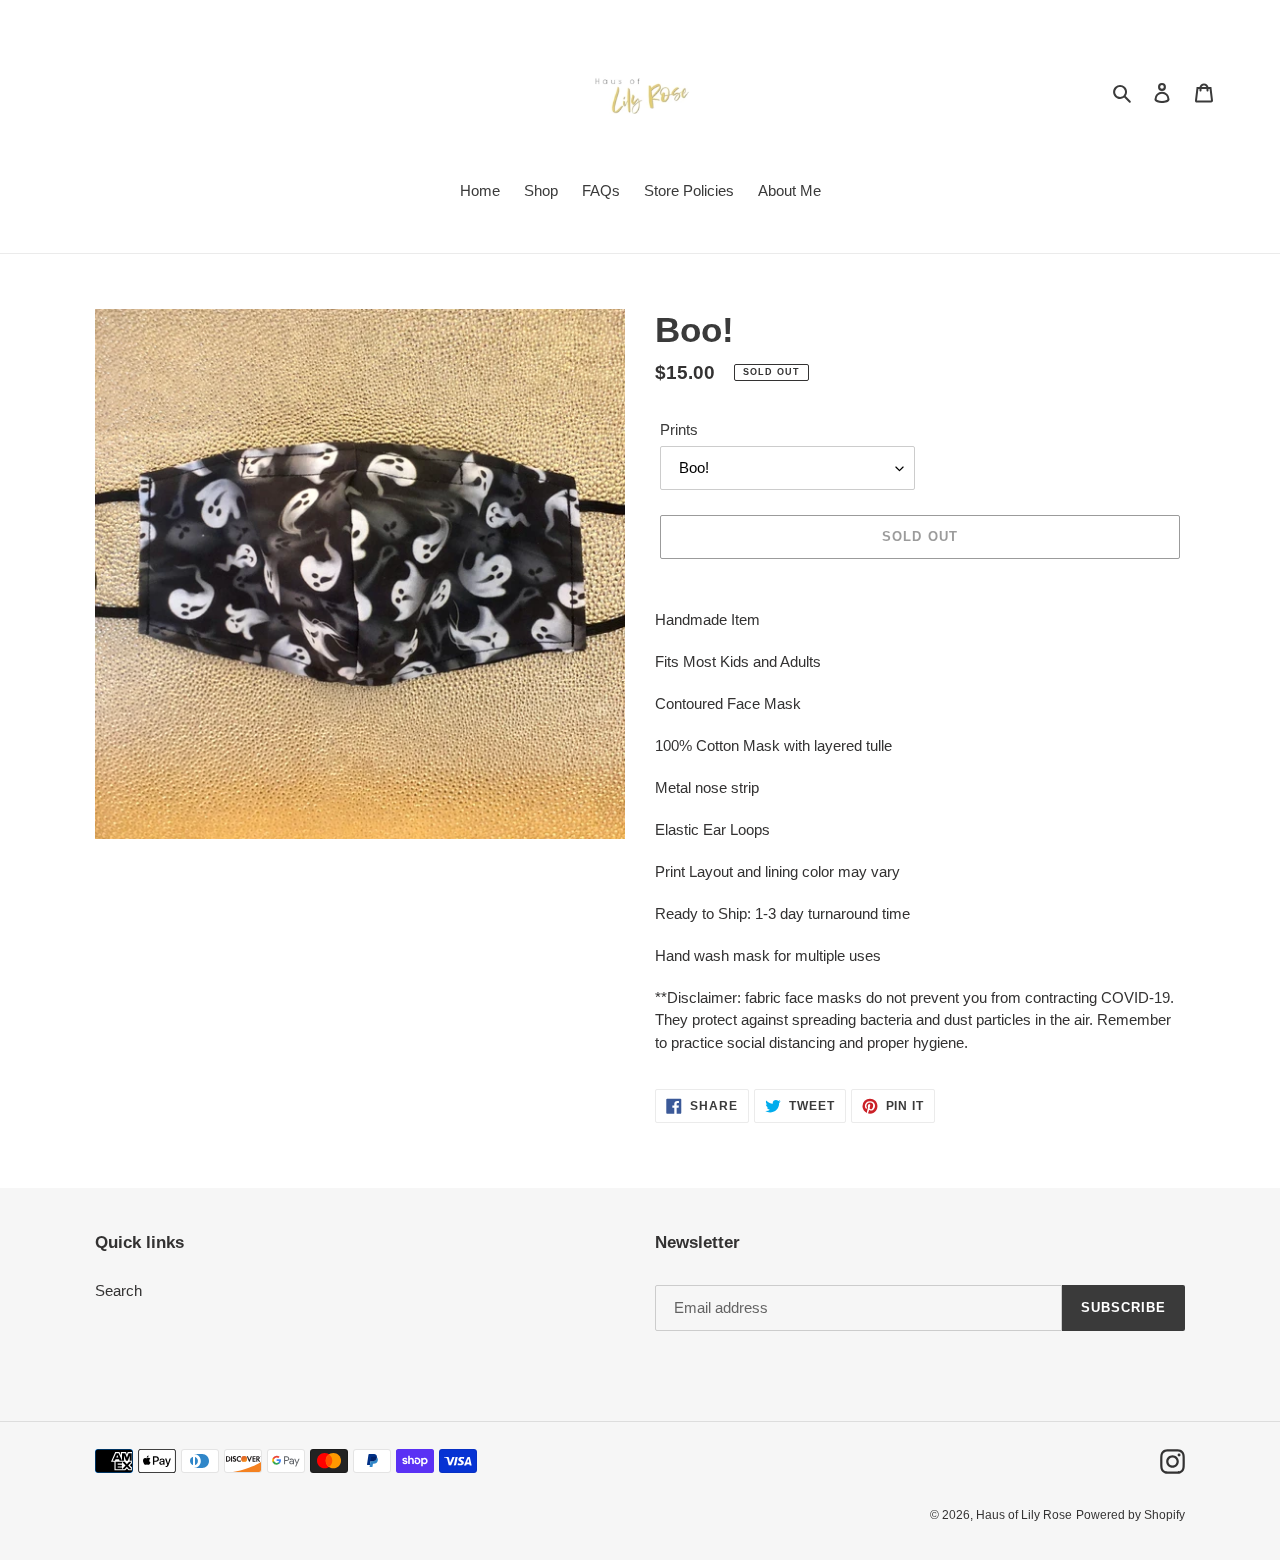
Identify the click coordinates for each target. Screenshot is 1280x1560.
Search (118, 1290)
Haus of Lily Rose (1024, 1515)
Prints (679, 429)
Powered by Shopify (1130, 1515)
